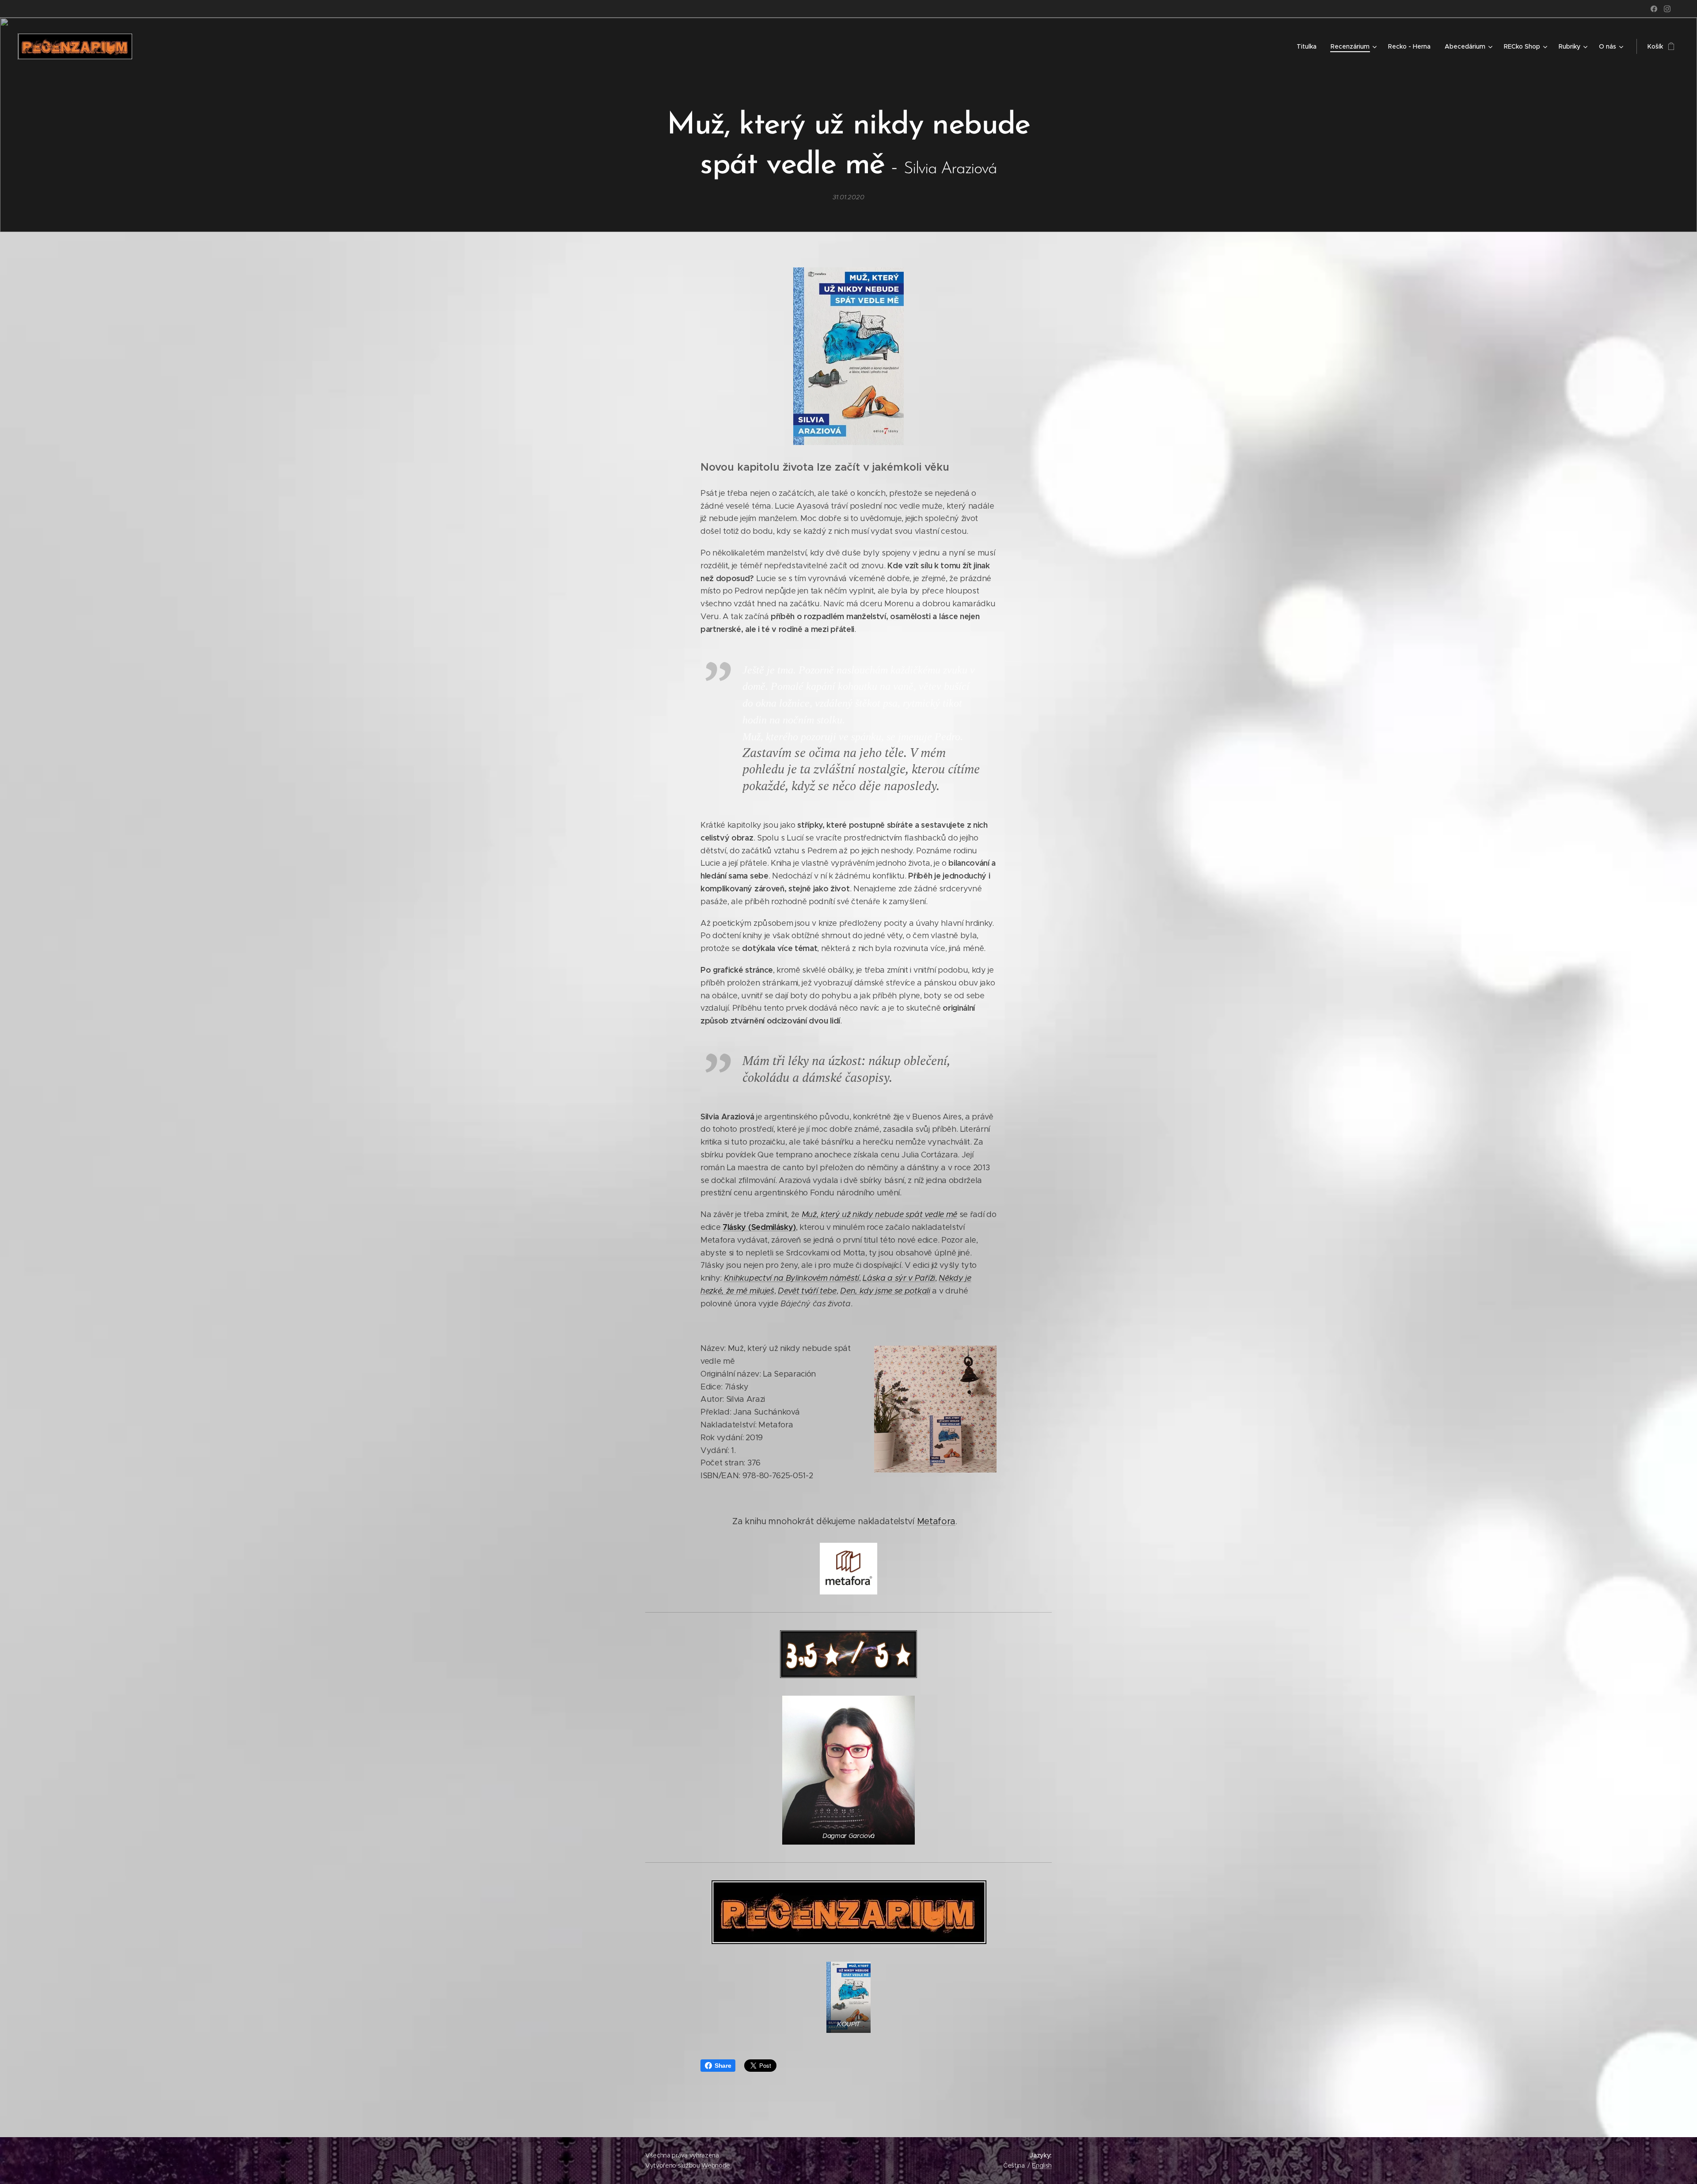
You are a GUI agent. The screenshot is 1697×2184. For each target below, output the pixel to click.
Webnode (716, 2165)
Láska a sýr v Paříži (899, 1278)
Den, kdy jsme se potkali (885, 1291)
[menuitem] (1309, 46)
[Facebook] (1654, 9)
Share (723, 2066)
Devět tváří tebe (807, 1291)
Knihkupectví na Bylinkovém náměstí (791, 1278)
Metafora (936, 1521)
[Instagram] (1667, 9)
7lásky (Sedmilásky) (759, 1227)
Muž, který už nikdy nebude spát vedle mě (879, 1214)
